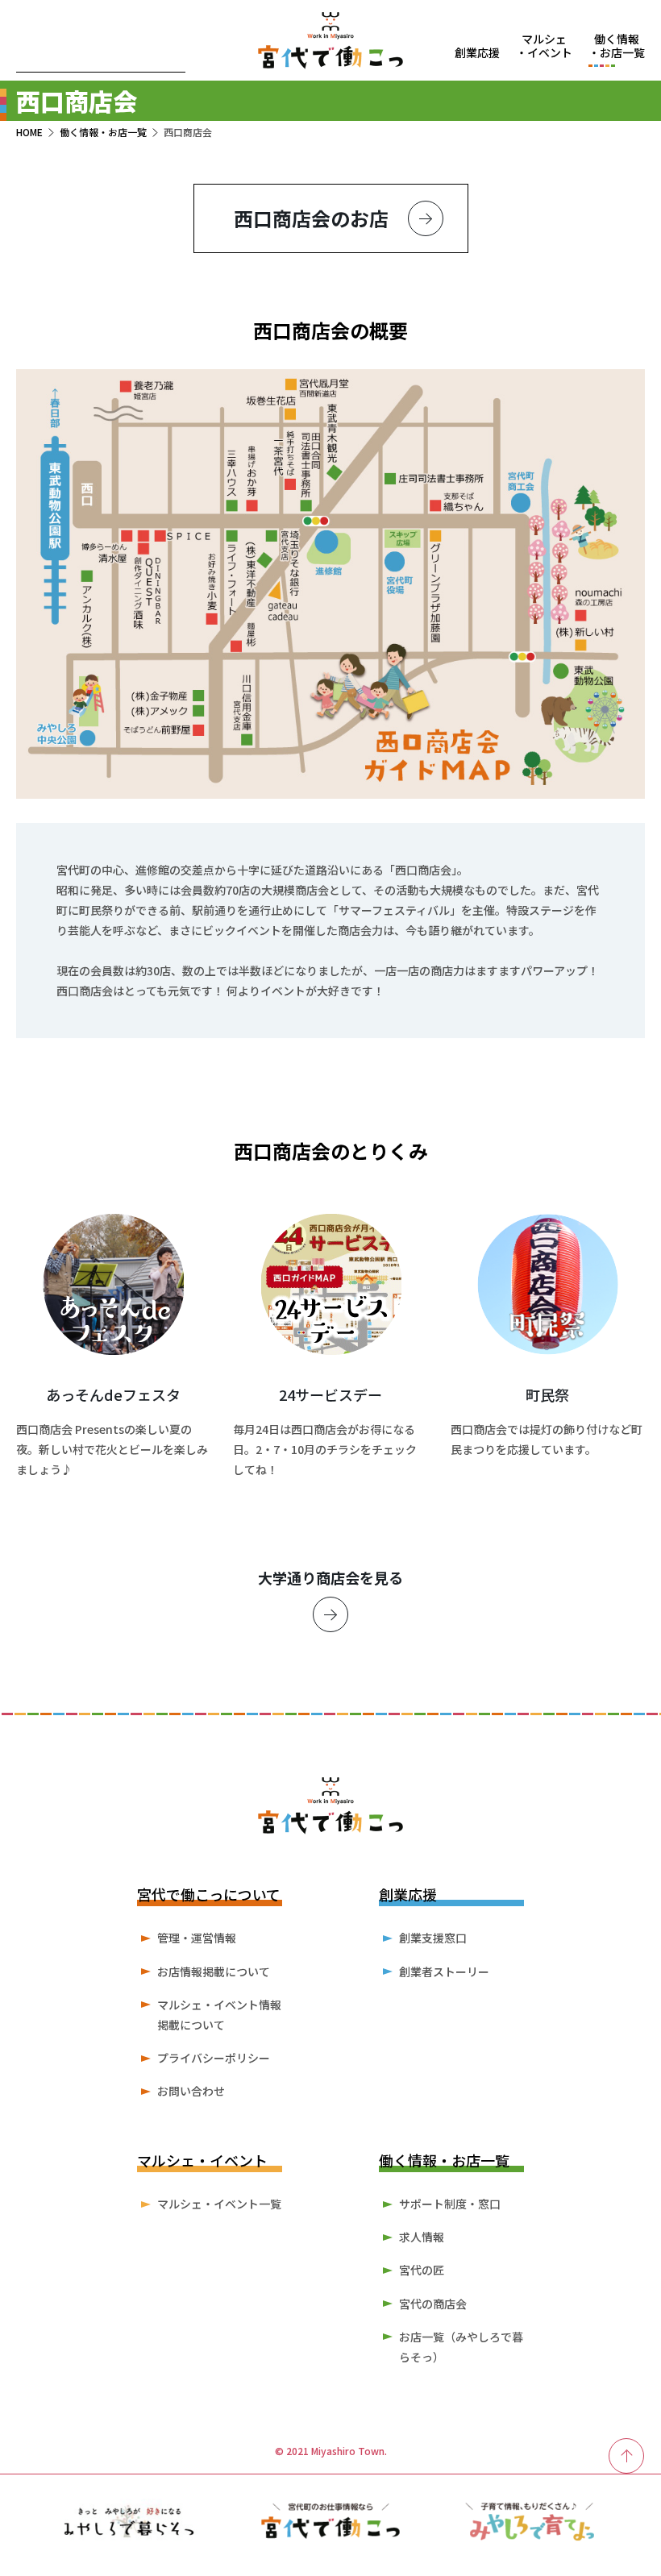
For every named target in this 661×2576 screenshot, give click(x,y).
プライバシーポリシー (214, 2058)
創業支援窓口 (433, 1938)
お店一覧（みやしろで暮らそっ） (461, 2347)
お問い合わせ (191, 2091)
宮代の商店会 (433, 2304)
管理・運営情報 (197, 1938)
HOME (29, 132)
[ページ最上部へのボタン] (627, 2456)
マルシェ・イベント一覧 (219, 2204)
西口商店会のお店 (311, 218)
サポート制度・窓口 (450, 2204)
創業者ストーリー (444, 1971)
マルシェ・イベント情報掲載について (219, 2015)
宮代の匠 (422, 2270)
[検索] (171, 59)
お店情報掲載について (214, 1971)
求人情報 (422, 2237)
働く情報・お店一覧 (103, 132)
